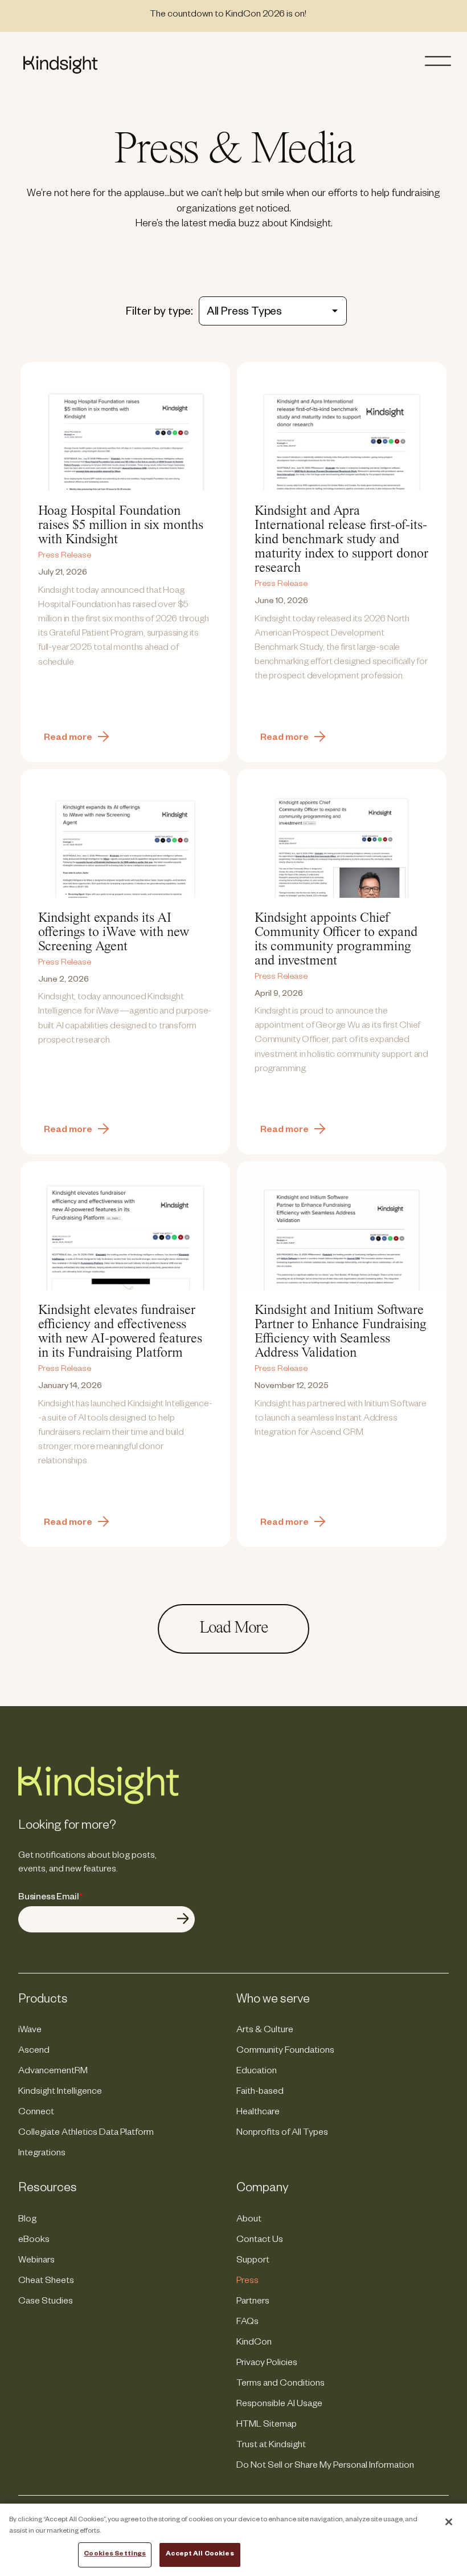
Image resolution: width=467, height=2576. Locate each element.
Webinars (36, 2261)
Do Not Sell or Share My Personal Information (325, 2467)
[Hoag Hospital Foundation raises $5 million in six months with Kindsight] (125, 562)
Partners (253, 2302)
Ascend (34, 2052)
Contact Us (260, 2241)
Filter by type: (159, 313)
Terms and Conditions (280, 2384)
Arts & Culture (265, 2031)
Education (257, 2072)
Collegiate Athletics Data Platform (86, 2134)
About (249, 2220)
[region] (233, 2540)
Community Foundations (285, 2052)
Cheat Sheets (46, 2282)
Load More (233, 1629)
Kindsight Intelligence (60, 2093)
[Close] (449, 2522)
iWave (30, 2031)
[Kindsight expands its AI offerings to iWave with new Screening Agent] (125, 962)
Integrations (42, 2154)
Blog (27, 2220)
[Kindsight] (99, 1803)
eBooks (34, 2241)
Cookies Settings (115, 2555)
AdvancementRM (53, 2072)
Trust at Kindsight (271, 2446)
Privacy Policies (267, 2364)
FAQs (247, 2323)
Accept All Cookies (200, 2555)
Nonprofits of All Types (282, 2134)
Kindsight (60, 65)
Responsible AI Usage (279, 2405)
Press (247, 2282)
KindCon (254, 2343)
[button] (442, 61)
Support (253, 2261)
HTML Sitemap (267, 2426)
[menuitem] (124, 2031)
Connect (36, 2113)
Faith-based (260, 2093)
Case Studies (46, 2302)
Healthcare (258, 2113)
